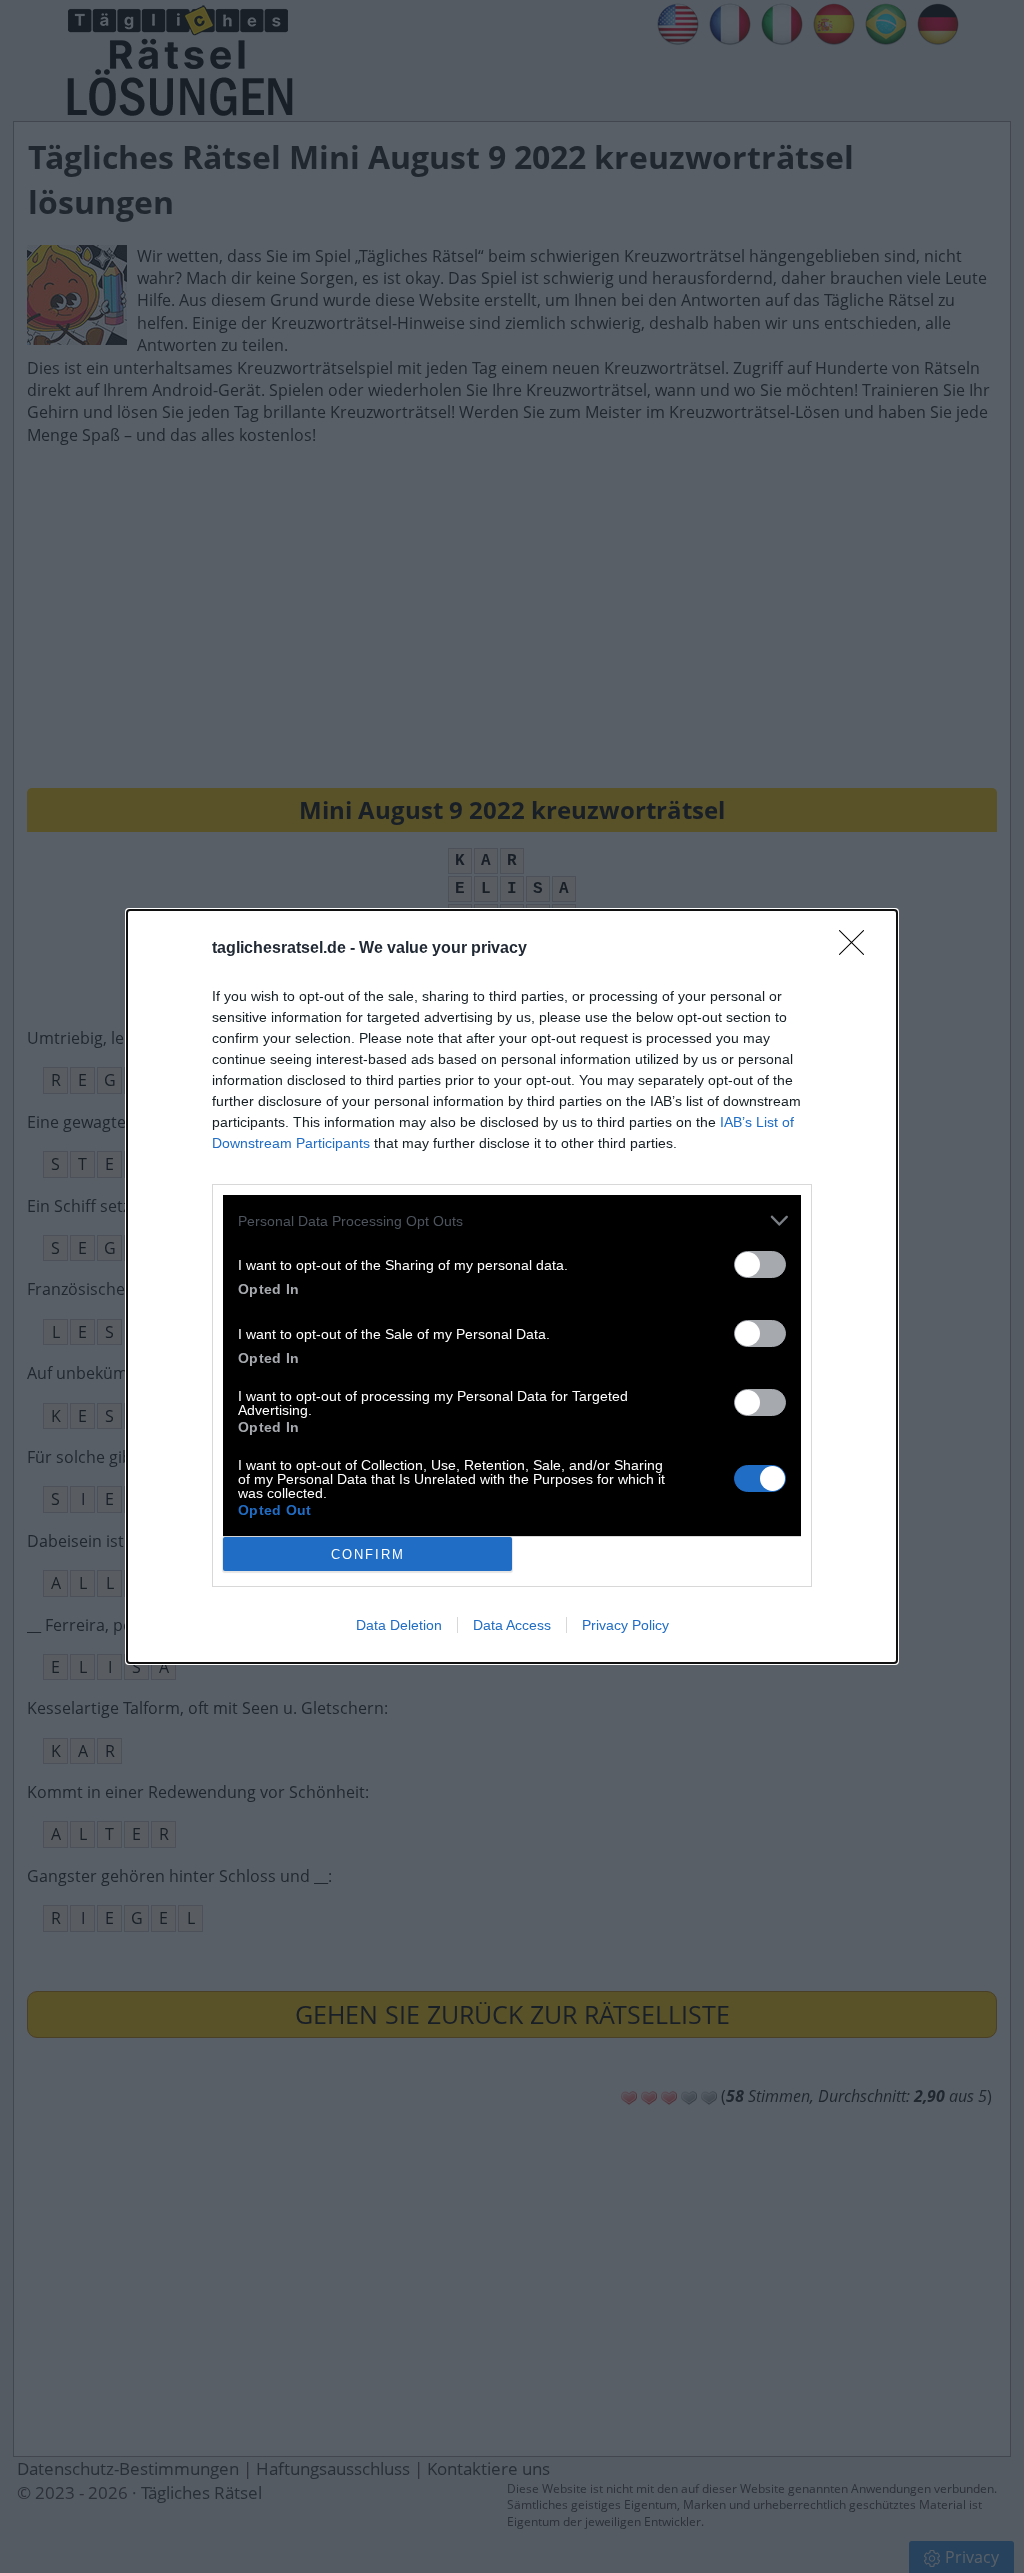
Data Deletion (399, 1625)
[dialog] (512, 1286)
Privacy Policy (625, 1625)
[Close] (858, 949)
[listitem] (512, 1220)
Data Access (512, 1625)
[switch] (760, 1264)
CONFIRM (368, 1554)
